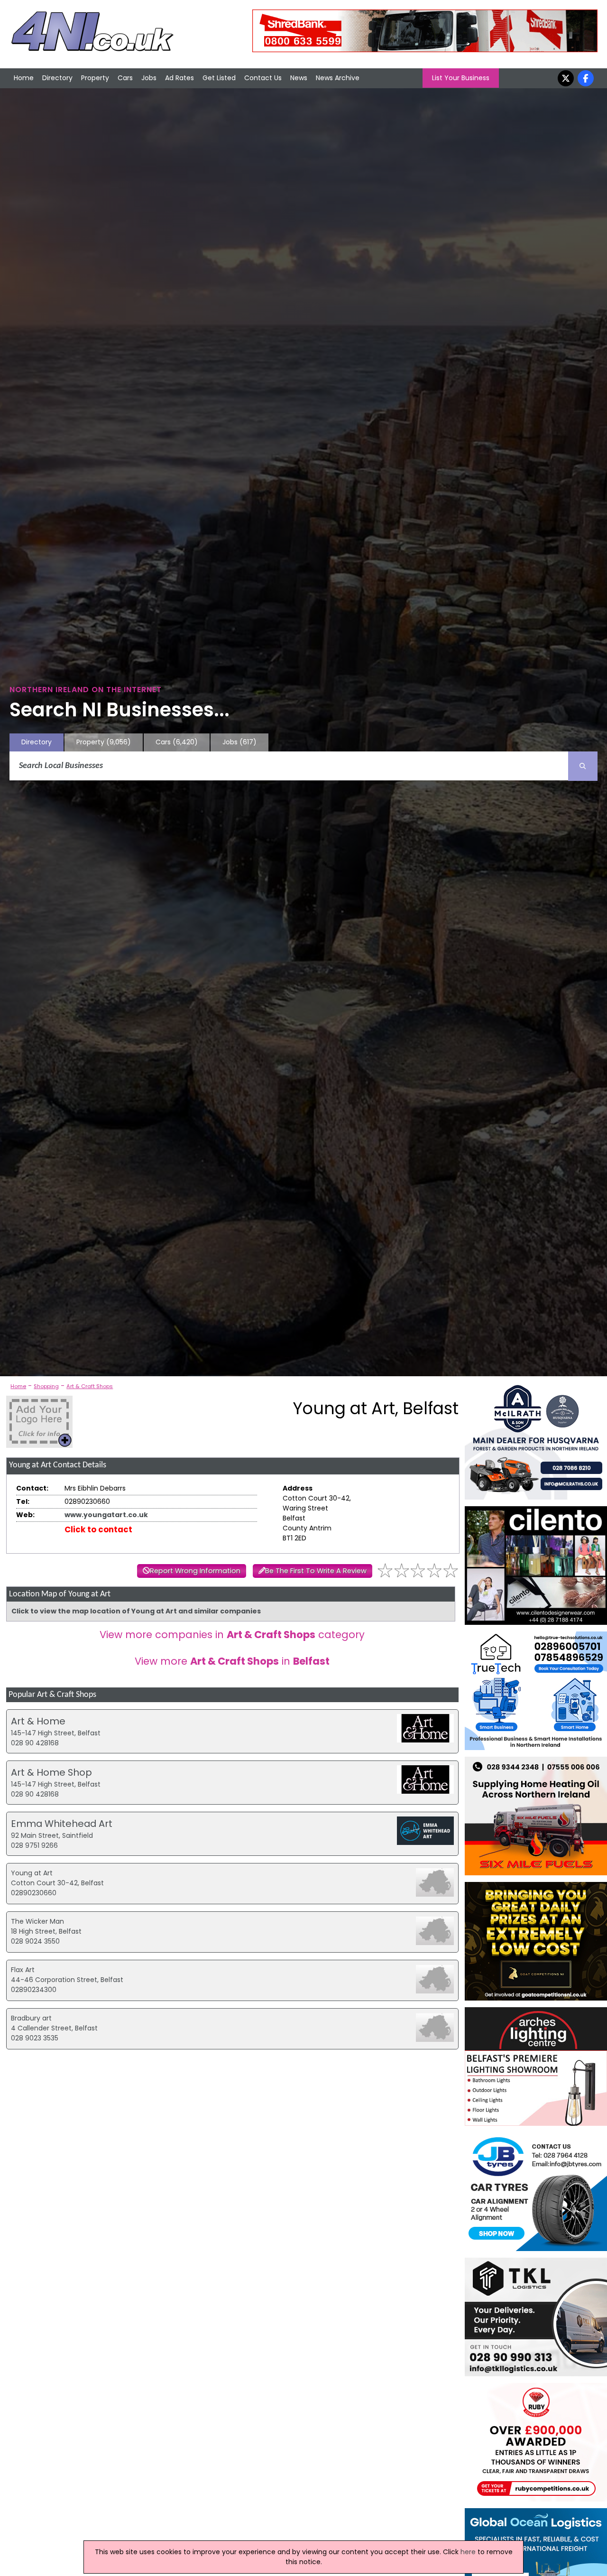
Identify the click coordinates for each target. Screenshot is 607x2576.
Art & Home (38, 1721)
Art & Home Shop (51, 1772)
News (299, 78)
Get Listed (219, 78)
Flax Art (23, 1970)
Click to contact (98, 1529)
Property (95, 78)
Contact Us (263, 78)
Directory (57, 78)
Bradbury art (31, 2018)
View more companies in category (232, 1635)
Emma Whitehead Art (62, 1824)
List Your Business (461, 78)
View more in (232, 1661)
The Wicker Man (37, 1921)
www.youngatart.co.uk (106, 1515)
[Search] (583, 766)
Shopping (46, 1386)
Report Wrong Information (195, 1571)
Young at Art (32, 1873)
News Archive (338, 78)
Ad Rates (179, 78)
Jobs (149, 78)
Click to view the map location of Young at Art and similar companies (136, 1611)
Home (24, 78)
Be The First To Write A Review (316, 1571)
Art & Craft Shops (90, 1386)
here (468, 2552)
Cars (125, 78)
